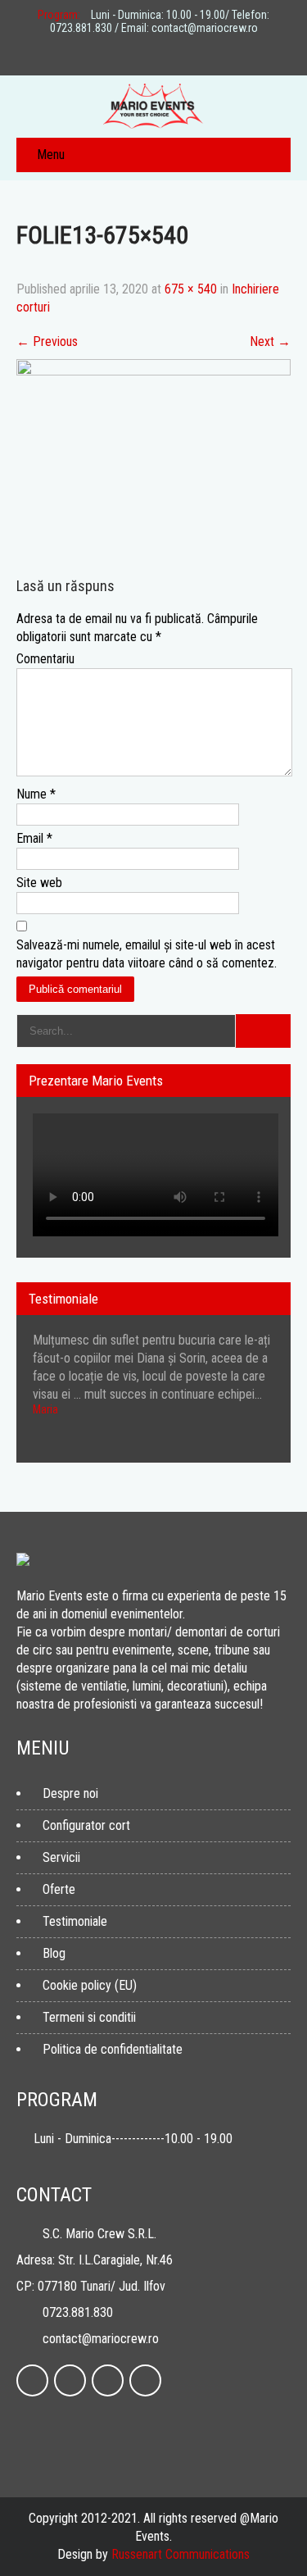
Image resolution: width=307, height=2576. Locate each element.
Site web (39, 883)
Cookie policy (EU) (90, 1985)
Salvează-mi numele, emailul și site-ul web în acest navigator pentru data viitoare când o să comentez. (147, 954)
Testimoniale (75, 1921)
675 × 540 (191, 289)
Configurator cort (86, 1825)
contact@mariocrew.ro (101, 2339)
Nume (36, 794)
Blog (54, 1953)
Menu (51, 155)
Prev (257, 1458)
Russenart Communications (181, 2554)
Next (270, 341)
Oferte (59, 1889)
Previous (47, 341)
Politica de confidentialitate (113, 2049)
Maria (45, 1409)
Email (34, 838)
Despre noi (70, 1793)
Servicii (61, 1857)
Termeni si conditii (89, 2017)
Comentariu (45, 659)
